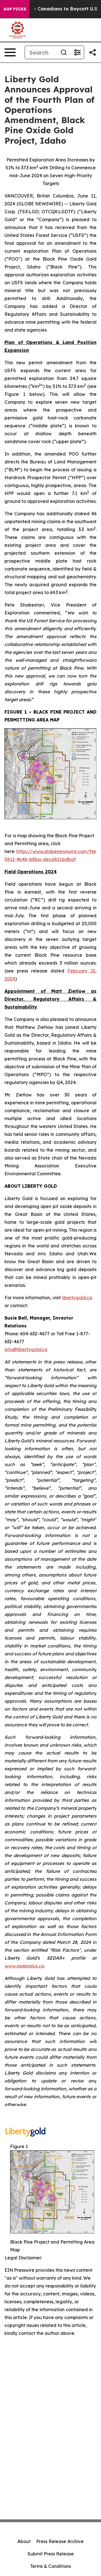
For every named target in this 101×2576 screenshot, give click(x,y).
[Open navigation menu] (10, 52)
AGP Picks (15, 9)
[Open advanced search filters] (77, 52)
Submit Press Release (51, 2554)
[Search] (64, 52)
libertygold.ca (77, 1298)
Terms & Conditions (50, 2566)
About (24, 2541)
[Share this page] (93, 52)
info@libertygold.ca (26, 1349)
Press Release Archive (60, 2541)
